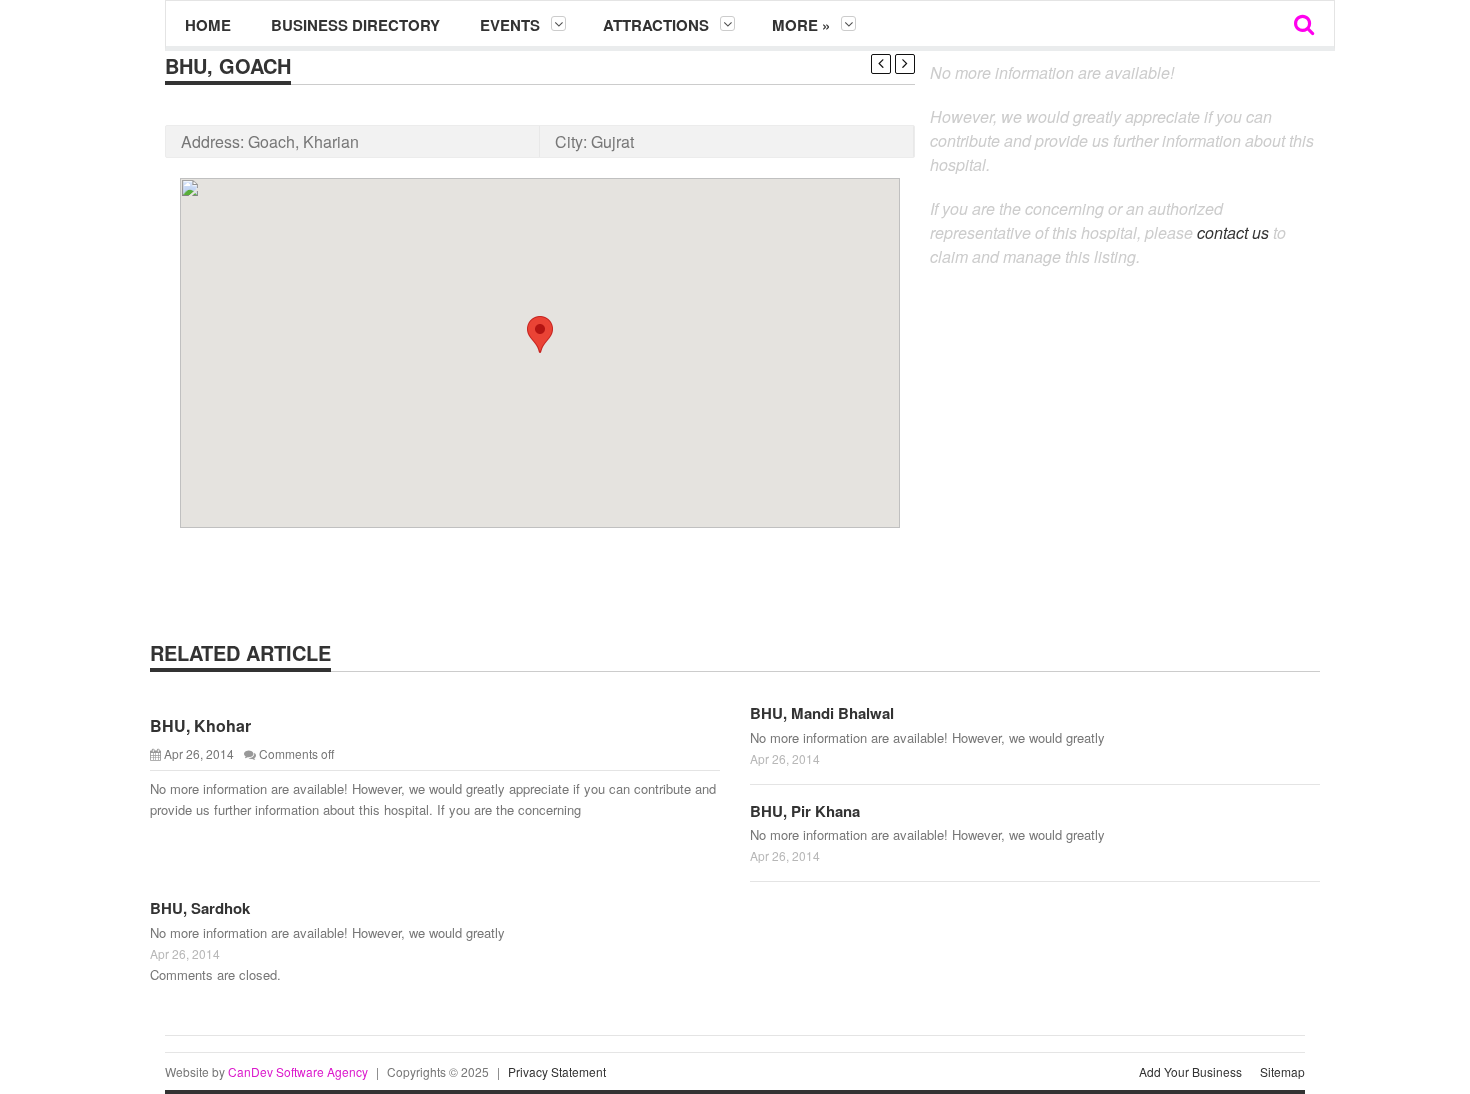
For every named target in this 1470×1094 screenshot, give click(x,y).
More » (801, 25)
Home (208, 25)
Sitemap (1282, 1071)
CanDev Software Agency (298, 1071)
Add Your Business (1190, 1071)
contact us (1233, 232)
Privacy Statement (557, 1071)
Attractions (656, 25)
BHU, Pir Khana (805, 811)
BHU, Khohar (200, 725)
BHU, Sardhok (200, 908)
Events (510, 25)
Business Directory (355, 25)
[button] (540, 334)
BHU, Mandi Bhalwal (822, 713)
